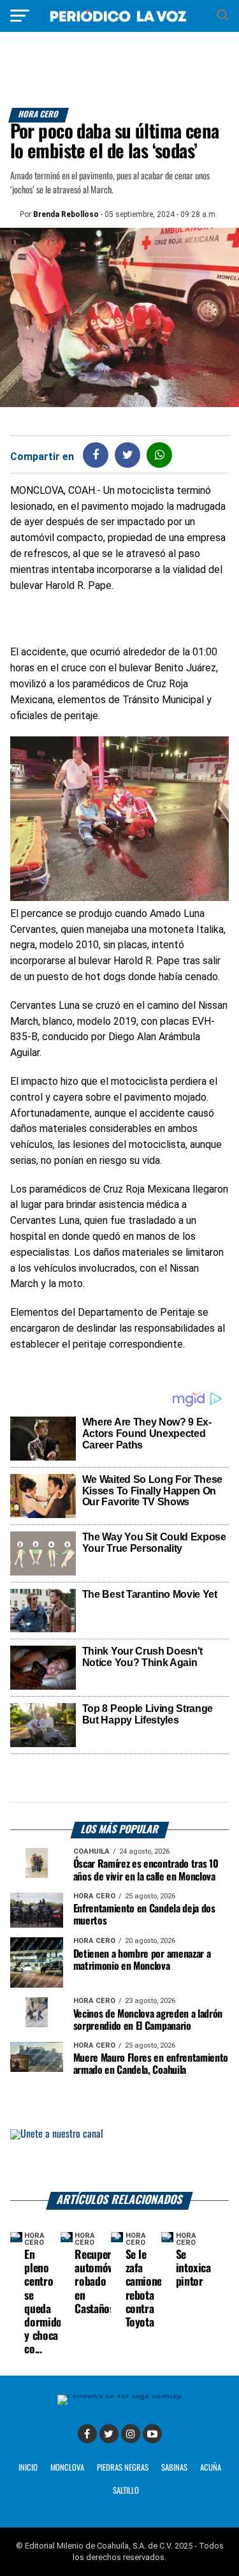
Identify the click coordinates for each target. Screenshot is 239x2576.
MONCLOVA (67, 2468)
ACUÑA (211, 2468)
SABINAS (174, 2468)
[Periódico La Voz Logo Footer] (119, 2394)
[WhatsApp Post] (160, 455)
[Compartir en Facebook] (96, 455)
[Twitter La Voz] (109, 2434)
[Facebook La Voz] (87, 2434)
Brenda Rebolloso (66, 214)
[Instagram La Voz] (131, 2434)
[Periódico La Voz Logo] (120, 22)
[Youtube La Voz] (152, 2434)
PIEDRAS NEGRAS (123, 2468)
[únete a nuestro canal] (120, 2161)
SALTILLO (126, 2491)
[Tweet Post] (128, 455)
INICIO (28, 2468)
